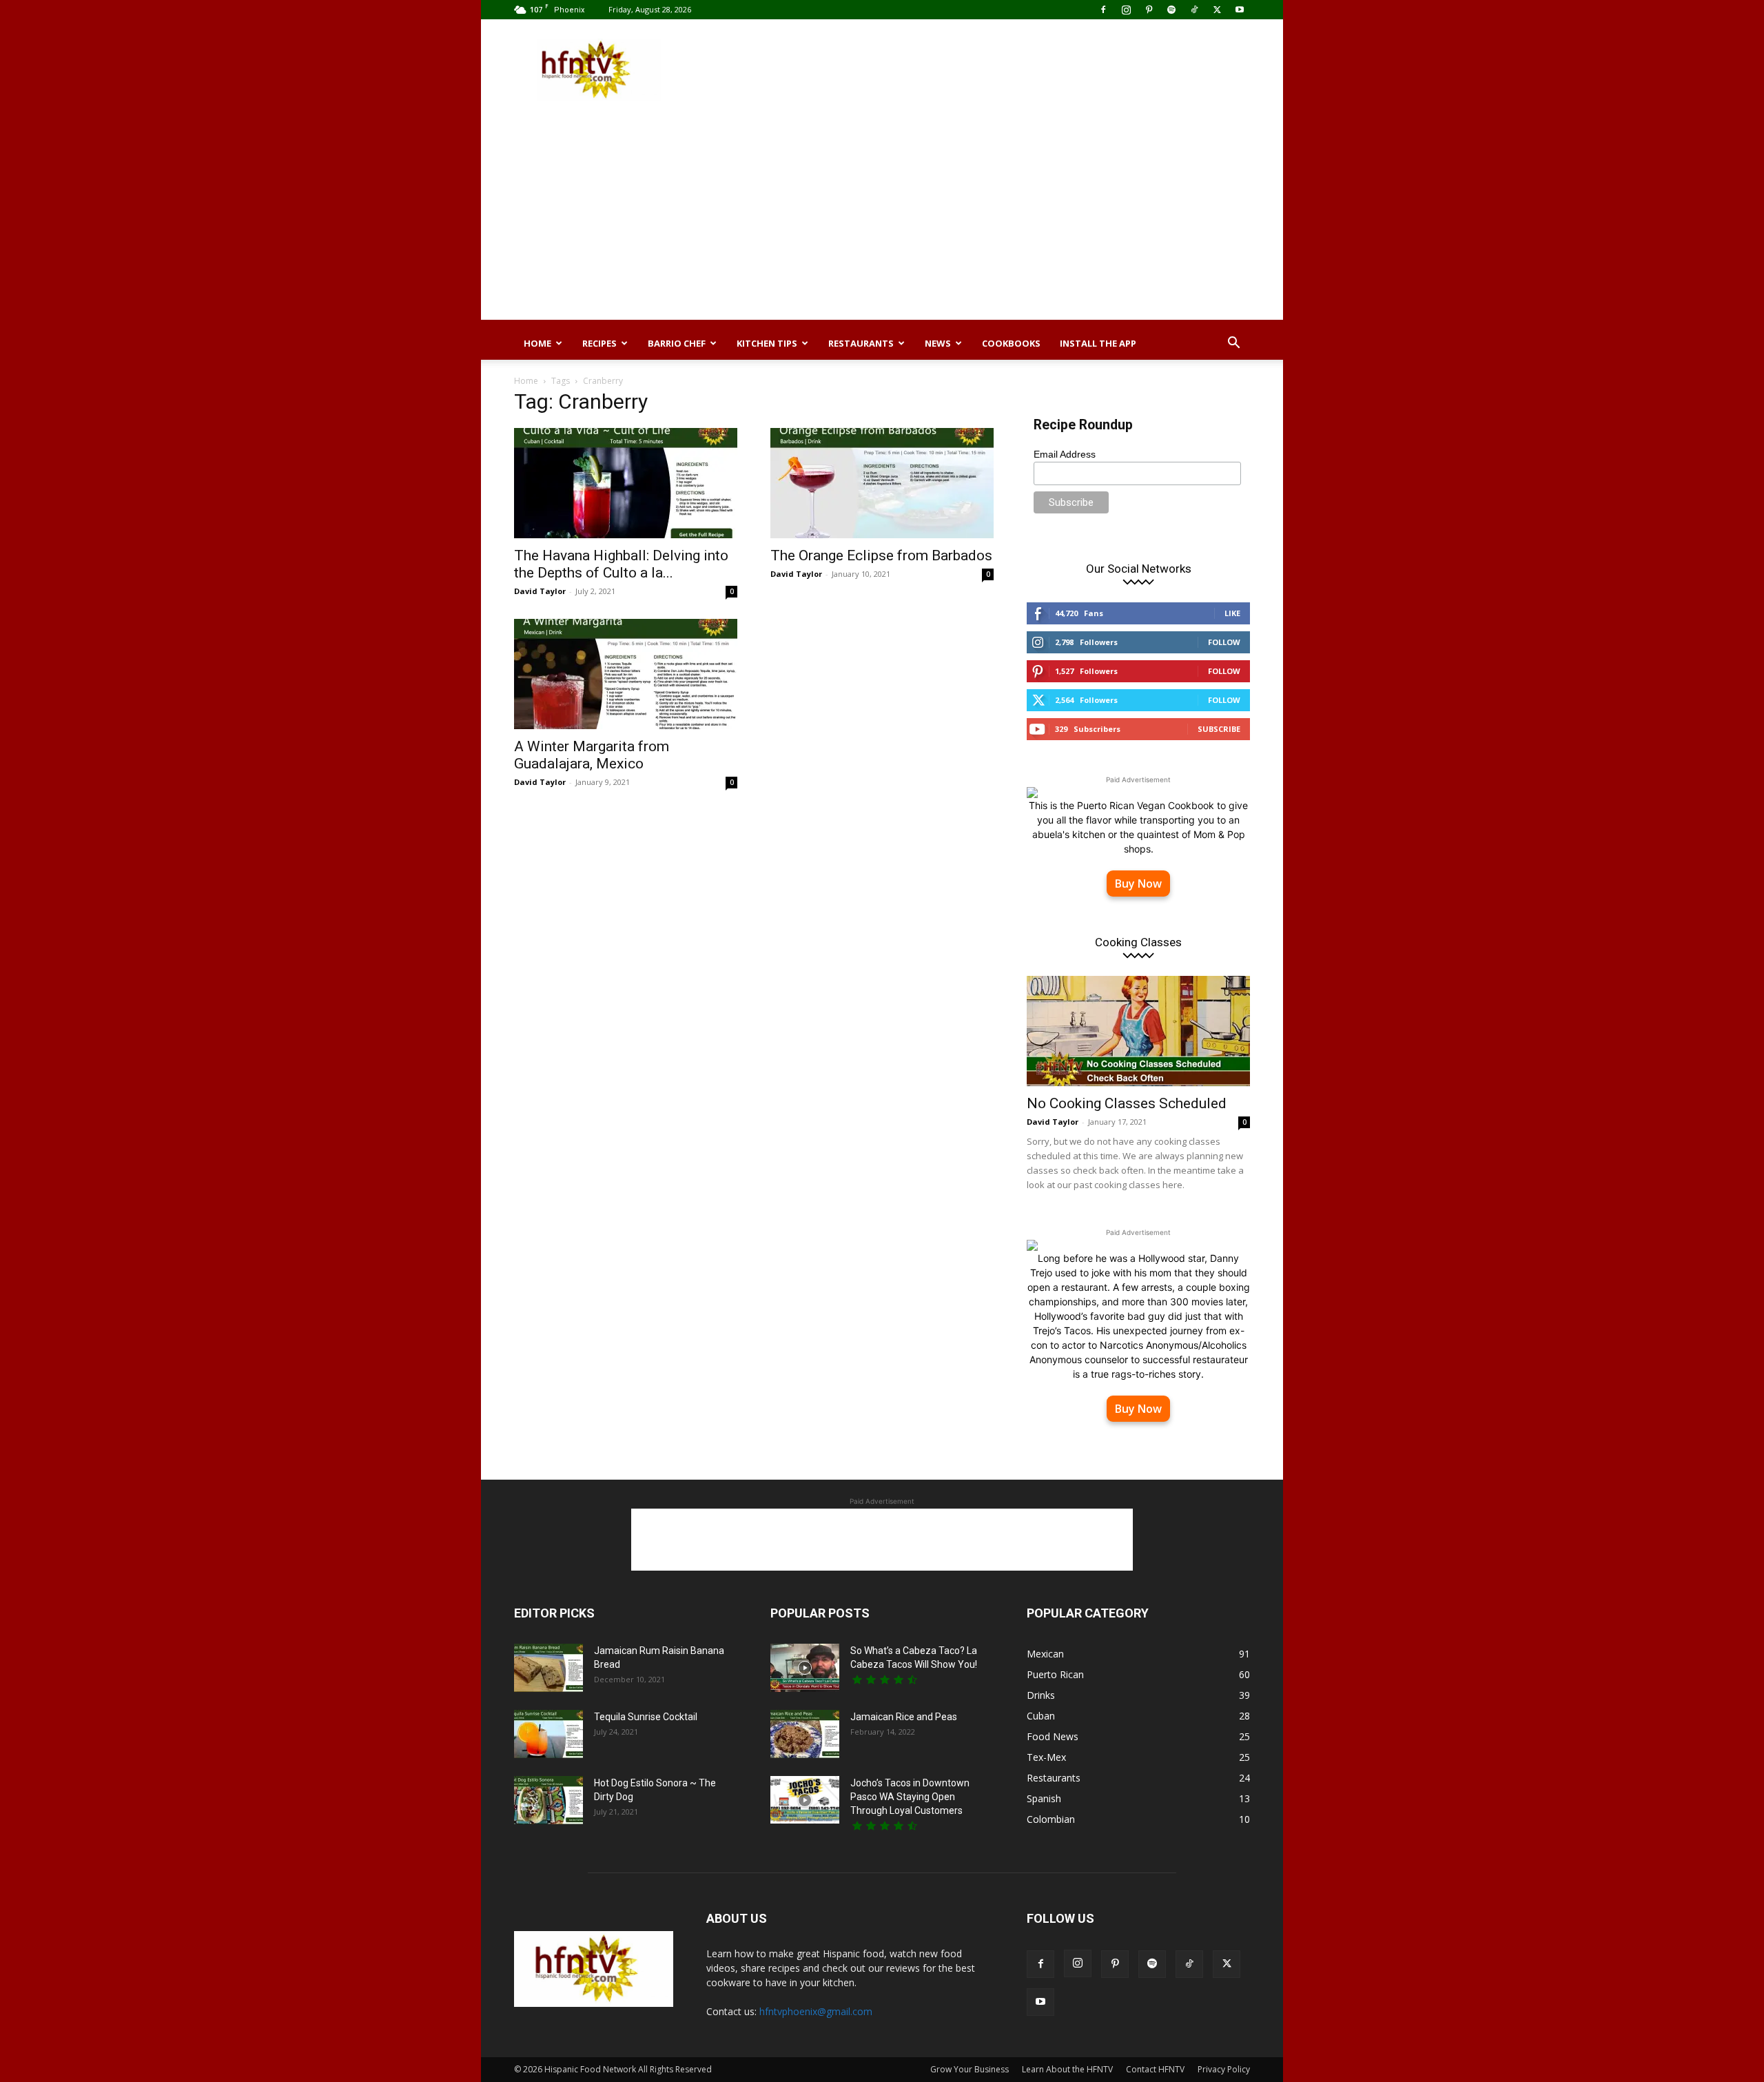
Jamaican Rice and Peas (904, 1717)
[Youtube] (1240, 10)
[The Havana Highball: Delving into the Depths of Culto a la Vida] (626, 483)
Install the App (1098, 343)
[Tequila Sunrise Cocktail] (548, 1734)
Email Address (1065, 454)
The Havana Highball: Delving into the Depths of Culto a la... (621, 564)
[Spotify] (1171, 10)
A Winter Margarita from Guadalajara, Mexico (592, 755)
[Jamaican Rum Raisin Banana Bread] (548, 1668)
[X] (1217, 10)
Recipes (599, 343)
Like (1232, 613)
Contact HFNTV (1155, 2069)
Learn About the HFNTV (1067, 2069)
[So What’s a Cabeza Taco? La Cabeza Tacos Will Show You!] (805, 1668)
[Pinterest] (1149, 10)
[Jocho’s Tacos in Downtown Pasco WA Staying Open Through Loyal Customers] (805, 1800)
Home (537, 343)
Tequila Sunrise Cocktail (646, 1717)
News (938, 343)
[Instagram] (1126, 10)
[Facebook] (1103, 10)
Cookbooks (1011, 343)
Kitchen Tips (767, 343)
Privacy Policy (1224, 2069)
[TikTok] (1194, 10)
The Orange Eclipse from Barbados (881, 555)
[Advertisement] (999, 70)
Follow (1224, 642)
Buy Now (1138, 884)
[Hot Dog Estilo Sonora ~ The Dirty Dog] (548, 1800)
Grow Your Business (970, 2069)
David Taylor (540, 591)
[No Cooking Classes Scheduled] (1138, 1031)
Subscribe (1219, 729)
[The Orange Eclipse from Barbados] (882, 483)
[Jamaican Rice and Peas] (805, 1734)
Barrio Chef (677, 343)
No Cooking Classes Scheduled (1127, 1103)
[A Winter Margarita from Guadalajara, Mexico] (626, 674)
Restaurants (861, 343)
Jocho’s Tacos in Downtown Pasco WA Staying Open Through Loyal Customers (910, 1797)
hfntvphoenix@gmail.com (816, 2011)
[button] (1233, 344)
